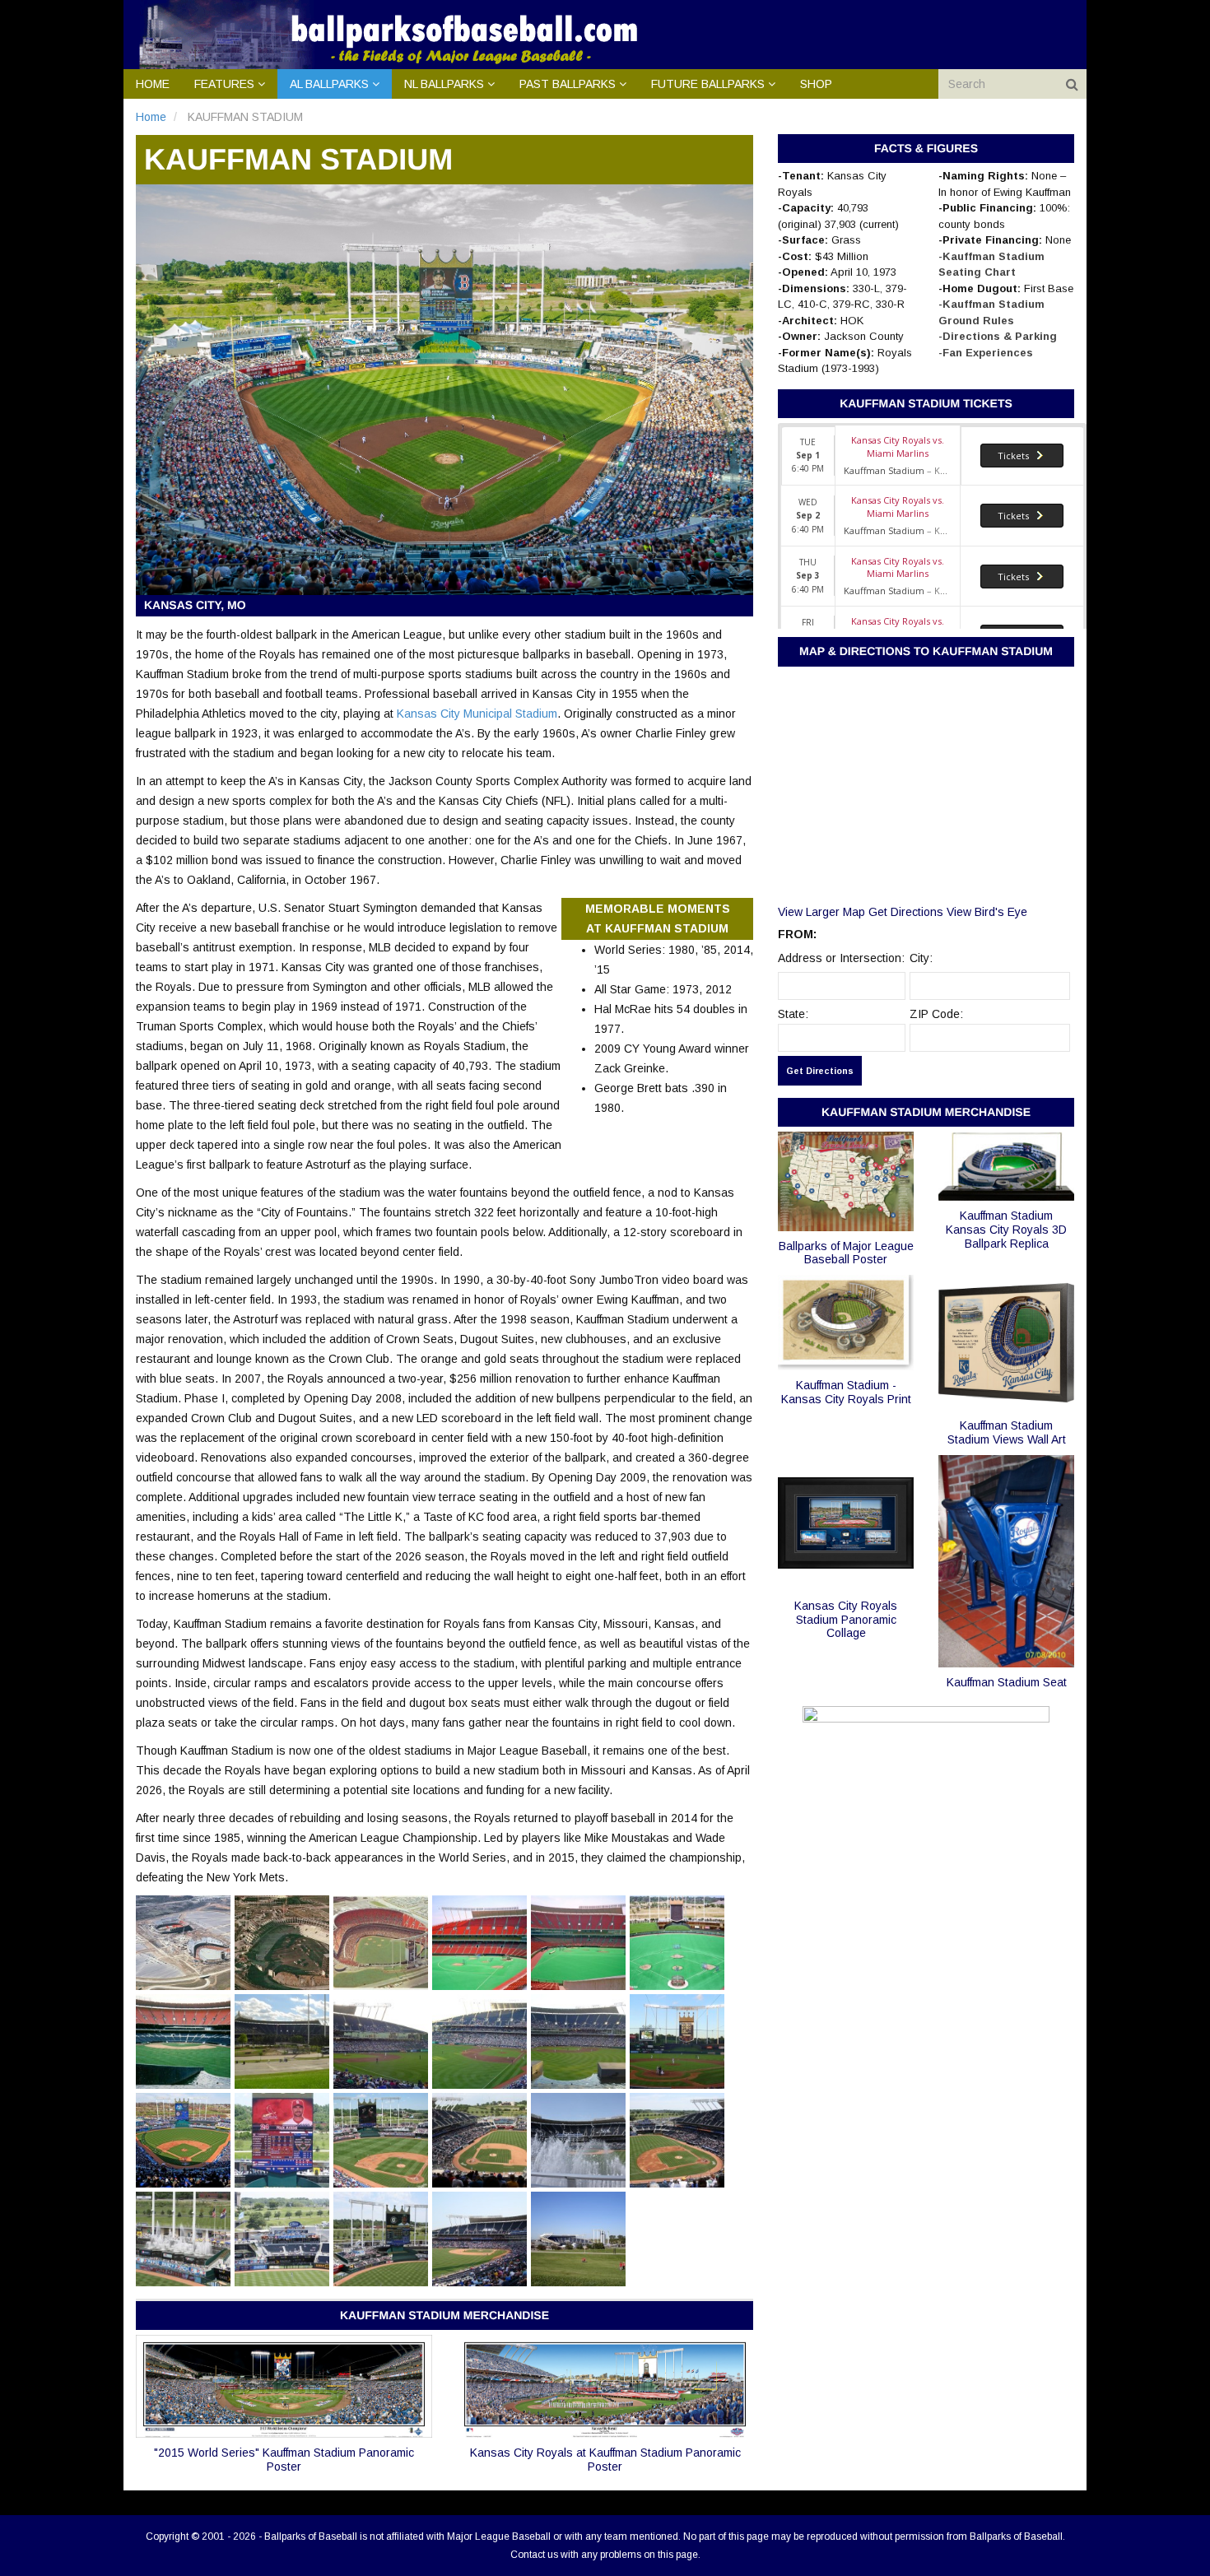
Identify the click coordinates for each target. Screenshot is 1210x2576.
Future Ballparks (708, 84)
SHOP (816, 84)
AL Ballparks (329, 84)
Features (224, 84)
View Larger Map (821, 912)
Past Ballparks (568, 84)
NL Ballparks (444, 84)
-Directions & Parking (998, 336)
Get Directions (906, 912)
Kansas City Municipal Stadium (477, 714)
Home (153, 84)
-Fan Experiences (986, 353)
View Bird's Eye (987, 912)
